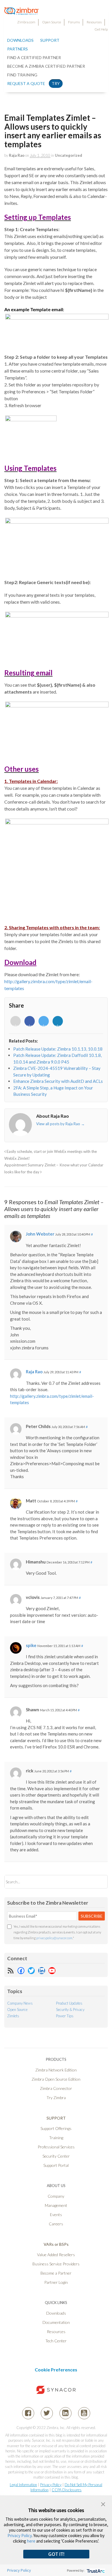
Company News (20, 2003)
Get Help (101, 29)
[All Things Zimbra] (22, 12)
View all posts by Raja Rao (60, 1124)
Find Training (22, 75)
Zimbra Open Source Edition (56, 2079)
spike (31, 1645)
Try (56, 83)
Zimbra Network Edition (56, 2070)
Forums (74, 22)
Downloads (20, 40)
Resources (94, 22)
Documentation (56, 2322)
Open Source (52, 22)
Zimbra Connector (56, 2088)
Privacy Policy (51, 2485)
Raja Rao (17, 155)
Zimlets (13, 2016)
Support (50, 40)
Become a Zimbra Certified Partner (46, 66)
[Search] (98, 1882)
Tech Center (56, 2341)
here (31, 2541)
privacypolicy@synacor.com (54, 1938)
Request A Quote (26, 83)
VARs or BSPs (56, 2244)
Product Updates (69, 2003)
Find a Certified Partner (34, 57)
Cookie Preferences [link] (56, 2370)
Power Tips (65, 2016)
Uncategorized (68, 155)
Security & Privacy (70, 2010)
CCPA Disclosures (67, 2490)
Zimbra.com (26, 22)
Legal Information (23, 2485)
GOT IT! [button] (56, 2554)
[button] (103, 2504)
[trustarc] (95, 2570)
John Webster (40, 1234)
